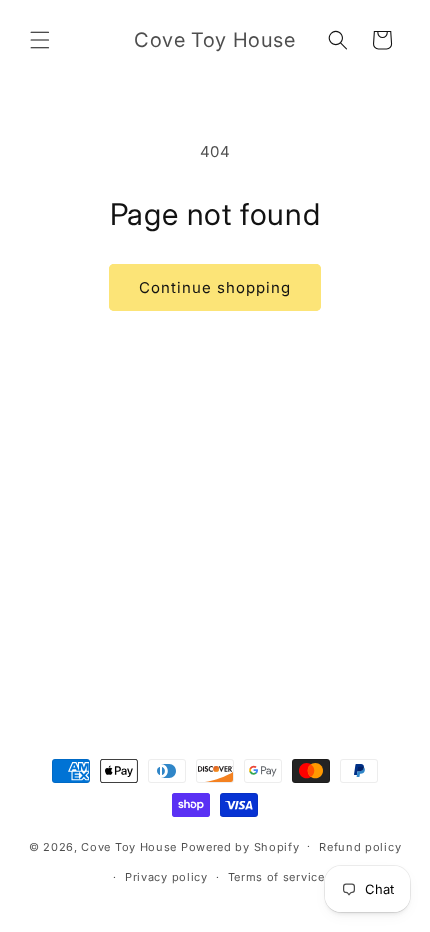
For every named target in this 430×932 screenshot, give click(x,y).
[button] (40, 40)
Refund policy (360, 847)
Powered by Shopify (240, 846)
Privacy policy (166, 877)
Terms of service (276, 877)
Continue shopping (215, 287)
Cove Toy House (129, 846)
